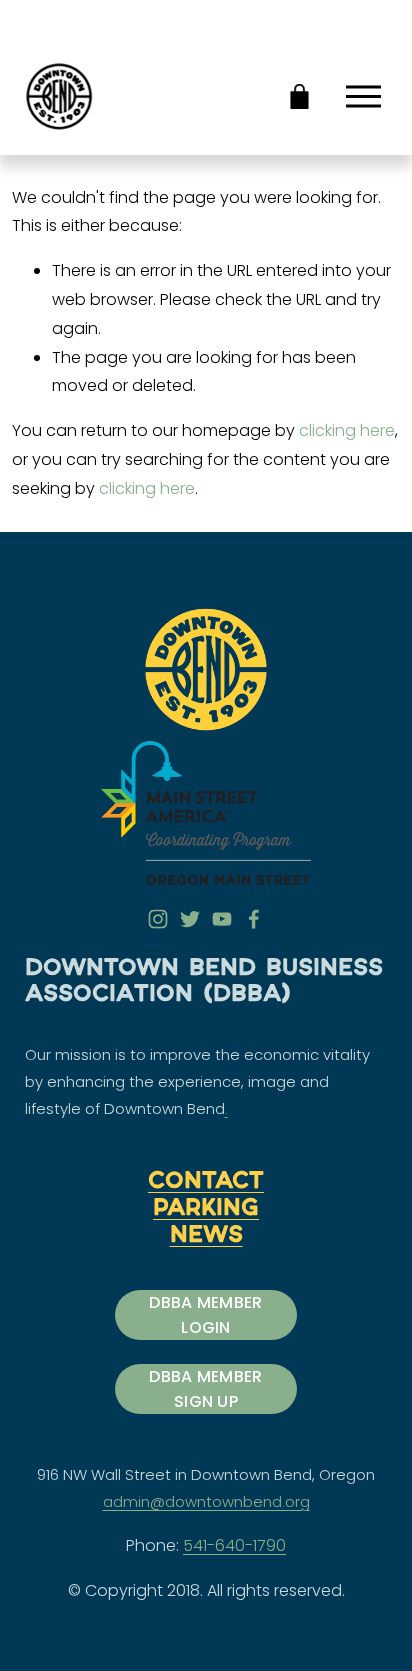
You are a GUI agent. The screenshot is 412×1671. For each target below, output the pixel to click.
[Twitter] (190, 919)
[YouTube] (222, 919)
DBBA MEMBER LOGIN (206, 1315)
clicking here (347, 430)
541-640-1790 (234, 1545)
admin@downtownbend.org (206, 1501)
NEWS (206, 1237)
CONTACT (206, 1183)
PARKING (206, 1210)
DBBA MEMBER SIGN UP (206, 1389)
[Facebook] (254, 919)
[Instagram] (158, 919)
